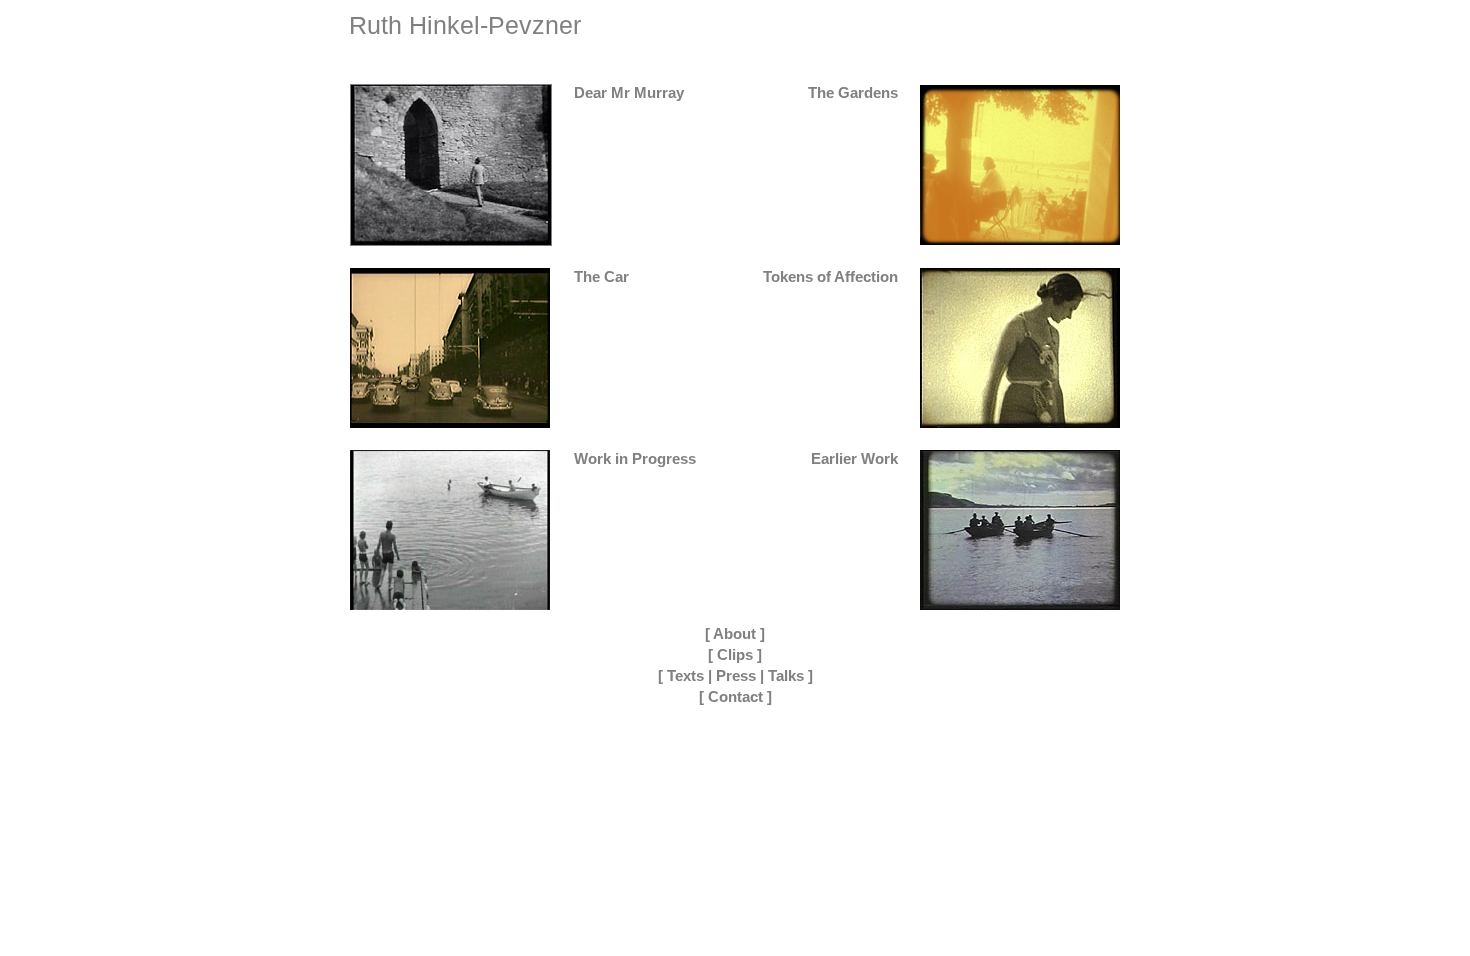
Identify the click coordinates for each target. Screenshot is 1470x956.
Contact (735, 696)
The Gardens (853, 92)
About (734, 633)
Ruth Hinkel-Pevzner (465, 25)
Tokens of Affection (830, 276)
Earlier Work (854, 458)
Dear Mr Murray (629, 92)
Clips (735, 654)
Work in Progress (635, 458)
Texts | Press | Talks (735, 675)
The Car (601, 276)
